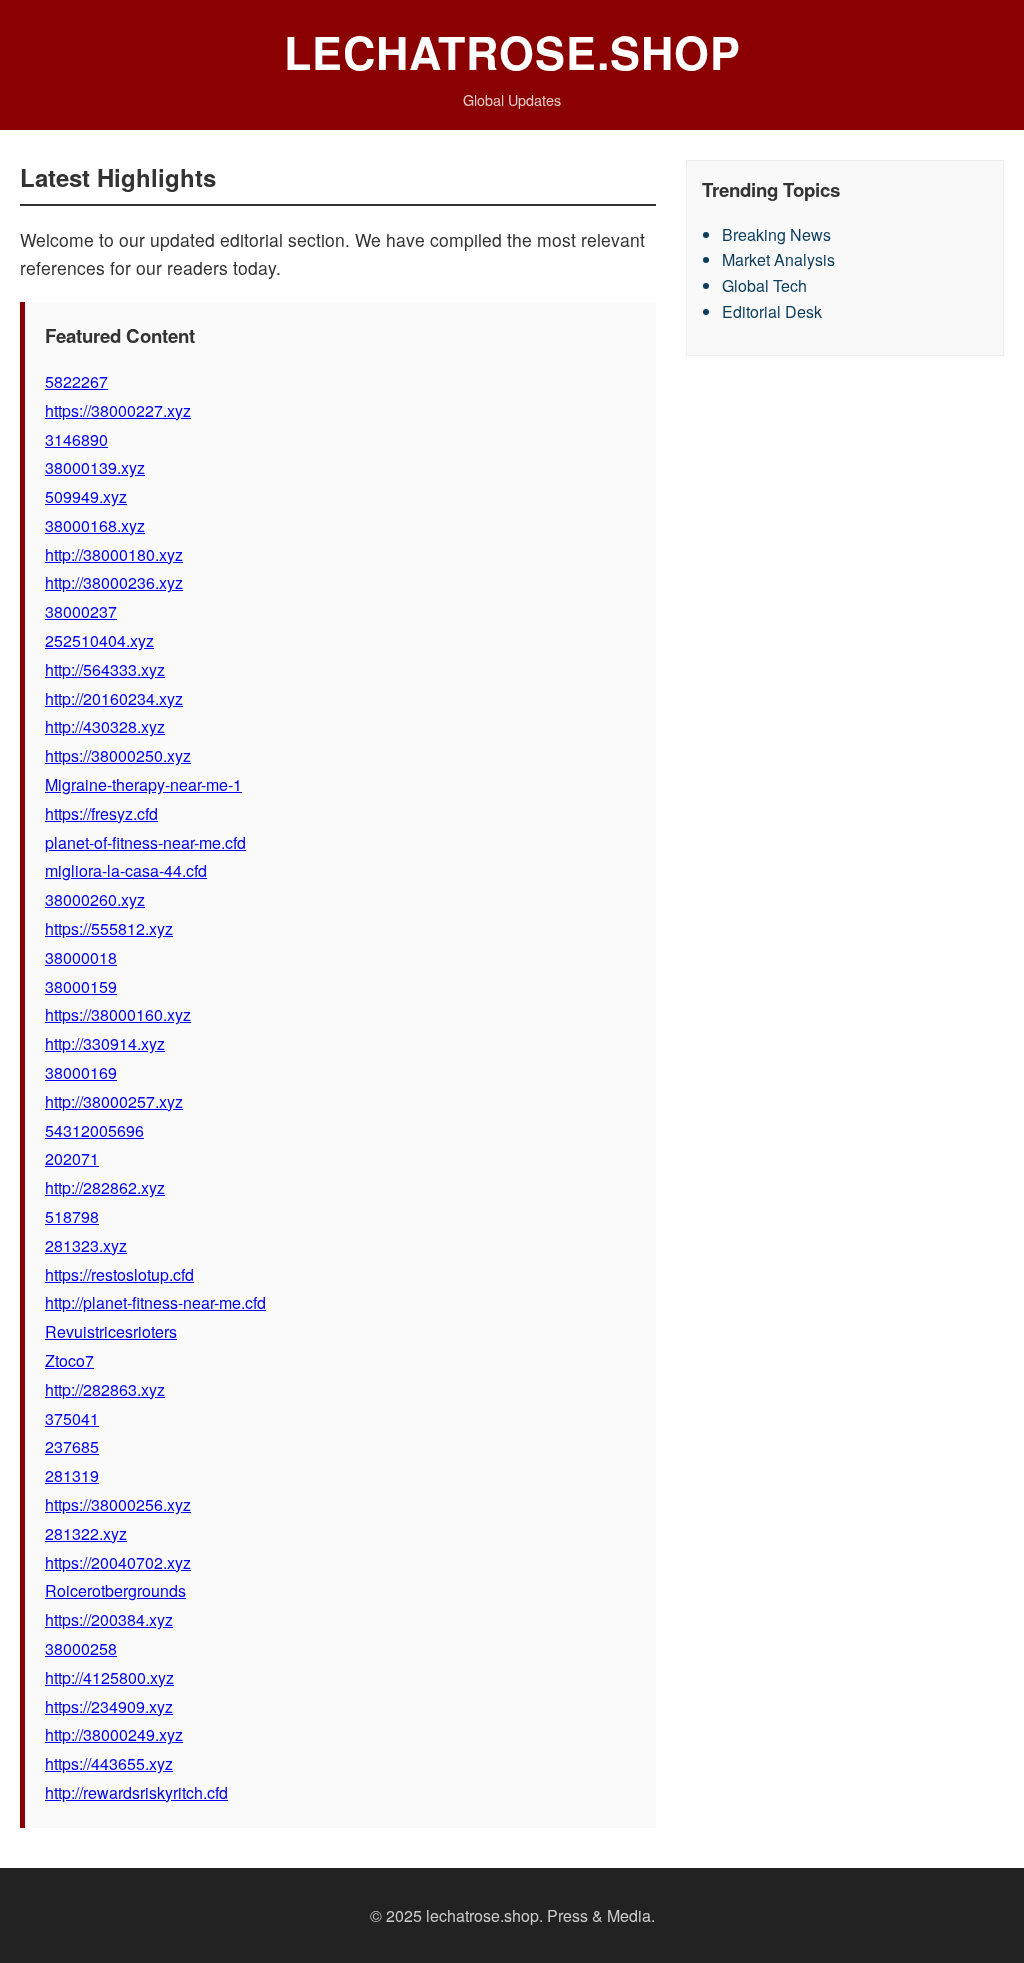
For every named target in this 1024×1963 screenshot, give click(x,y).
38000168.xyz (95, 525)
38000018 (81, 957)
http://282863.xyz (105, 1389)
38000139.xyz (95, 467)
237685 (72, 1446)
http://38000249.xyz (114, 1734)
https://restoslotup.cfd (119, 1274)
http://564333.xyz (105, 669)
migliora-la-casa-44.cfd (126, 870)
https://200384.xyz (109, 1619)
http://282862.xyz (105, 1187)
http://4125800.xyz (109, 1677)
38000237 (81, 611)
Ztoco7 (69, 1360)
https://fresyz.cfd (101, 813)
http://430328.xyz (105, 726)
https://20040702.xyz (118, 1562)
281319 (72, 1475)
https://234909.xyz (109, 1706)
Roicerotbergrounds (115, 1590)
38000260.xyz (95, 899)
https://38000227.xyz (118, 410)
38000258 (81, 1648)
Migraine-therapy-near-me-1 (143, 784)
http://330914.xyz (105, 1043)
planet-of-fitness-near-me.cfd (145, 842)
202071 (72, 1158)
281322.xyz (86, 1533)
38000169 (81, 1072)
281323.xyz (86, 1245)
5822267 (76, 381)
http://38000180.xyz (114, 554)
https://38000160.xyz (118, 1014)
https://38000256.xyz (118, 1504)
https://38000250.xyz (118, 755)
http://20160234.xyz (114, 698)
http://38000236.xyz (114, 582)
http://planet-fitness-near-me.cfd (155, 1302)
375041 (72, 1418)
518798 (72, 1216)
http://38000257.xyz (114, 1101)
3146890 (76, 439)
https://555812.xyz (109, 928)
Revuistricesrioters (111, 1331)
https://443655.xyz (109, 1763)
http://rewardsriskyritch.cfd (136, 1792)
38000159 (81, 986)
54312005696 (94, 1130)
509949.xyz (86, 496)
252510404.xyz (99, 640)
